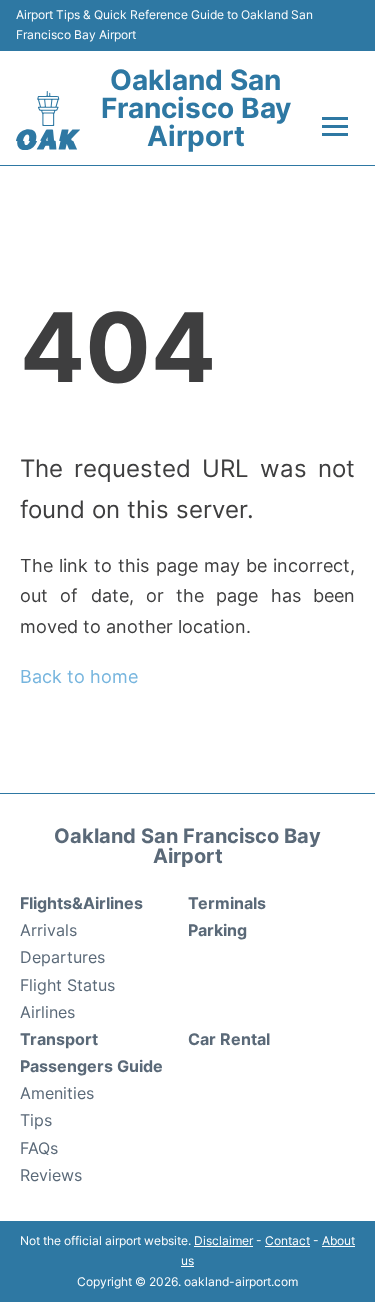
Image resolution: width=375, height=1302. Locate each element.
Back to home (79, 676)
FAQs (39, 1148)
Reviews (51, 1175)
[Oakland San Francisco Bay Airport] (48, 120)
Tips (36, 1120)
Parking (217, 930)
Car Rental (229, 1039)
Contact (287, 1240)
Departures (62, 957)
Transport (59, 1039)
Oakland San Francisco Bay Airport (196, 108)
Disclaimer (223, 1240)
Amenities (57, 1093)
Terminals (227, 903)
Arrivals (48, 930)
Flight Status (67, 985)
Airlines (47, 1012)
